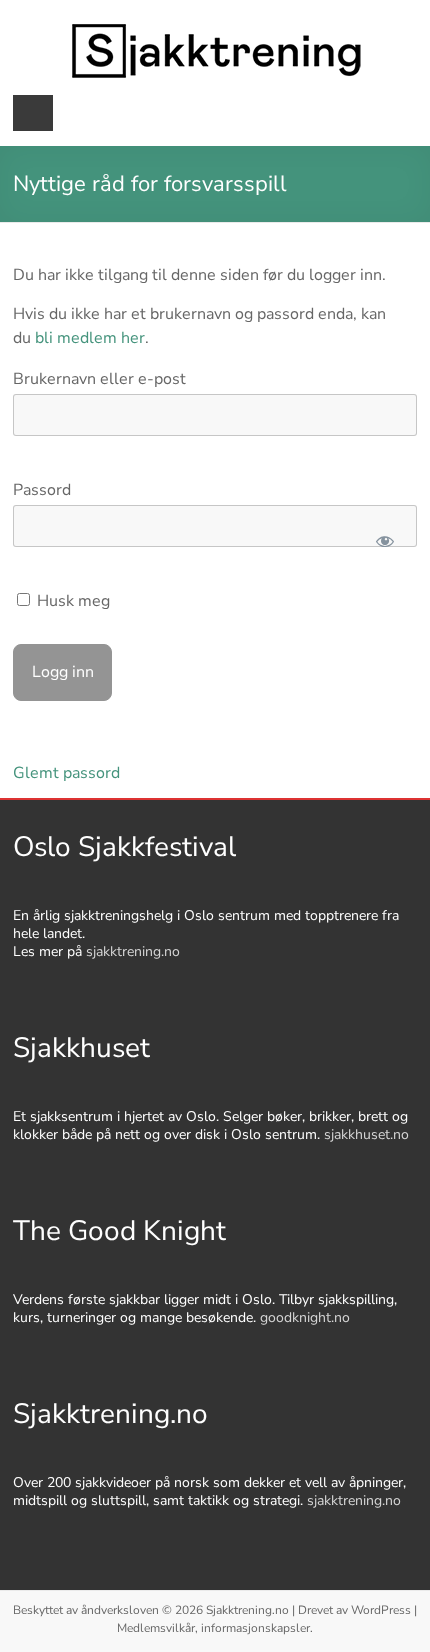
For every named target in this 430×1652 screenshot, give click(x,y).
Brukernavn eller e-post (99, 379)
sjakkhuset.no (366, 1134)
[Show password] (384, 541)
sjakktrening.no (133, 951)
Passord (42, 490)
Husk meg (71, 601)
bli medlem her (90, 338)
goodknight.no (305, 1317)
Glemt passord (66, 773)
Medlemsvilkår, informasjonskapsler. (215, 1628)
